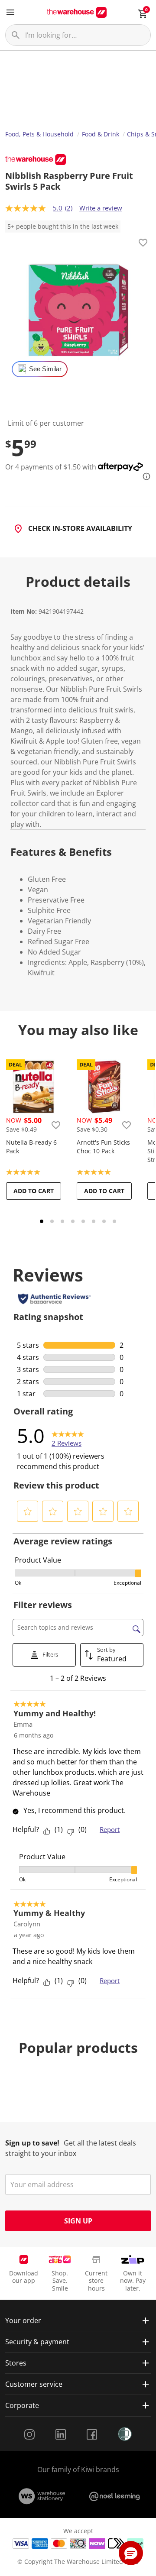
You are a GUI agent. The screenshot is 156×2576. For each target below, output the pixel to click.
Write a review (101, 208)
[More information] (144, 476)
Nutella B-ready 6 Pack (31, 1147)
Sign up (78, 2221)
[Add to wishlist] (143, 244)
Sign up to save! (32, 2143)
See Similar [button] (45, 369)
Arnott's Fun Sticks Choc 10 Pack (103, 1147)
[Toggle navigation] (10, 12)
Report (110, 1829)
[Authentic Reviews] (54, 1299)
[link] (68, 1436)
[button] (28, 1511)
